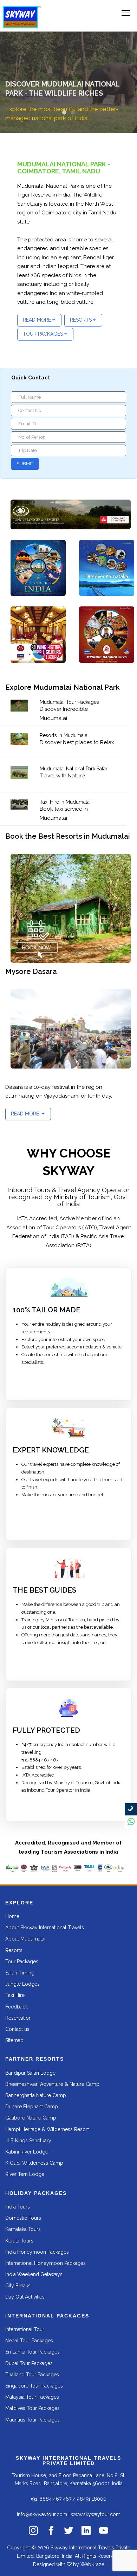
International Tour (25, 2329)
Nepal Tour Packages (29, 2341)
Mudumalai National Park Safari (74, 769)
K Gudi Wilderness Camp (34, 2163)
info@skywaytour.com (42, 2514)
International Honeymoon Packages (45, 2263)
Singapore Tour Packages (34, 2386)
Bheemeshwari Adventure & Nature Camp (52, 2084)
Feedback (17, 2007)
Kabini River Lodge (27, 2152)
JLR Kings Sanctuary (28, 2141)
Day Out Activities (25, 2297)
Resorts (14, 1950)
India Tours (18, 2207)
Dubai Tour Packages (29, 2363)
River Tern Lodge (25, 2174)
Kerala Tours (19, 2241)
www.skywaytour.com (96, 2514)
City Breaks (18, 2286)
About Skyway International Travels (45, 1928)
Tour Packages (22, 1962)
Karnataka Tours (23, 2229)
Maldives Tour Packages (32, 2408)
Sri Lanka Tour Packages (32, 2352)
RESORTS (81, 320)
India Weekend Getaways (34, 2274)
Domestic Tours (23, 2218)
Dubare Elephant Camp (32, 2107)
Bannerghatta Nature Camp (36, 2095)
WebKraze (92, 2564)
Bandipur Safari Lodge (30, 2073)
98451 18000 (92, 2499)
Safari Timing (20, 1973)
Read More (37, 320)
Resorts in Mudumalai (64, 735)
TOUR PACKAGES (43, 334)
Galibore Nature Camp (31, 2118)
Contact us (17, 2029)
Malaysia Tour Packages (32, 2397)
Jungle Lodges (22, 1984)
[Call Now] (131, 1809)
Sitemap (14, 2040)
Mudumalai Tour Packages (69, 702)
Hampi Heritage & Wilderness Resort (47, 2129)
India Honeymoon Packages (37, 2252)
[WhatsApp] (131, 1822)
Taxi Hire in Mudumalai (65, 802)
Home (12, 1916)
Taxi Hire (15, 1995)
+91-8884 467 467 (51, 2499)
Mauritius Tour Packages (32, 2420)
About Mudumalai (25, 1939)
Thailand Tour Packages (32, 2375)
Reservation (18, 2018)
